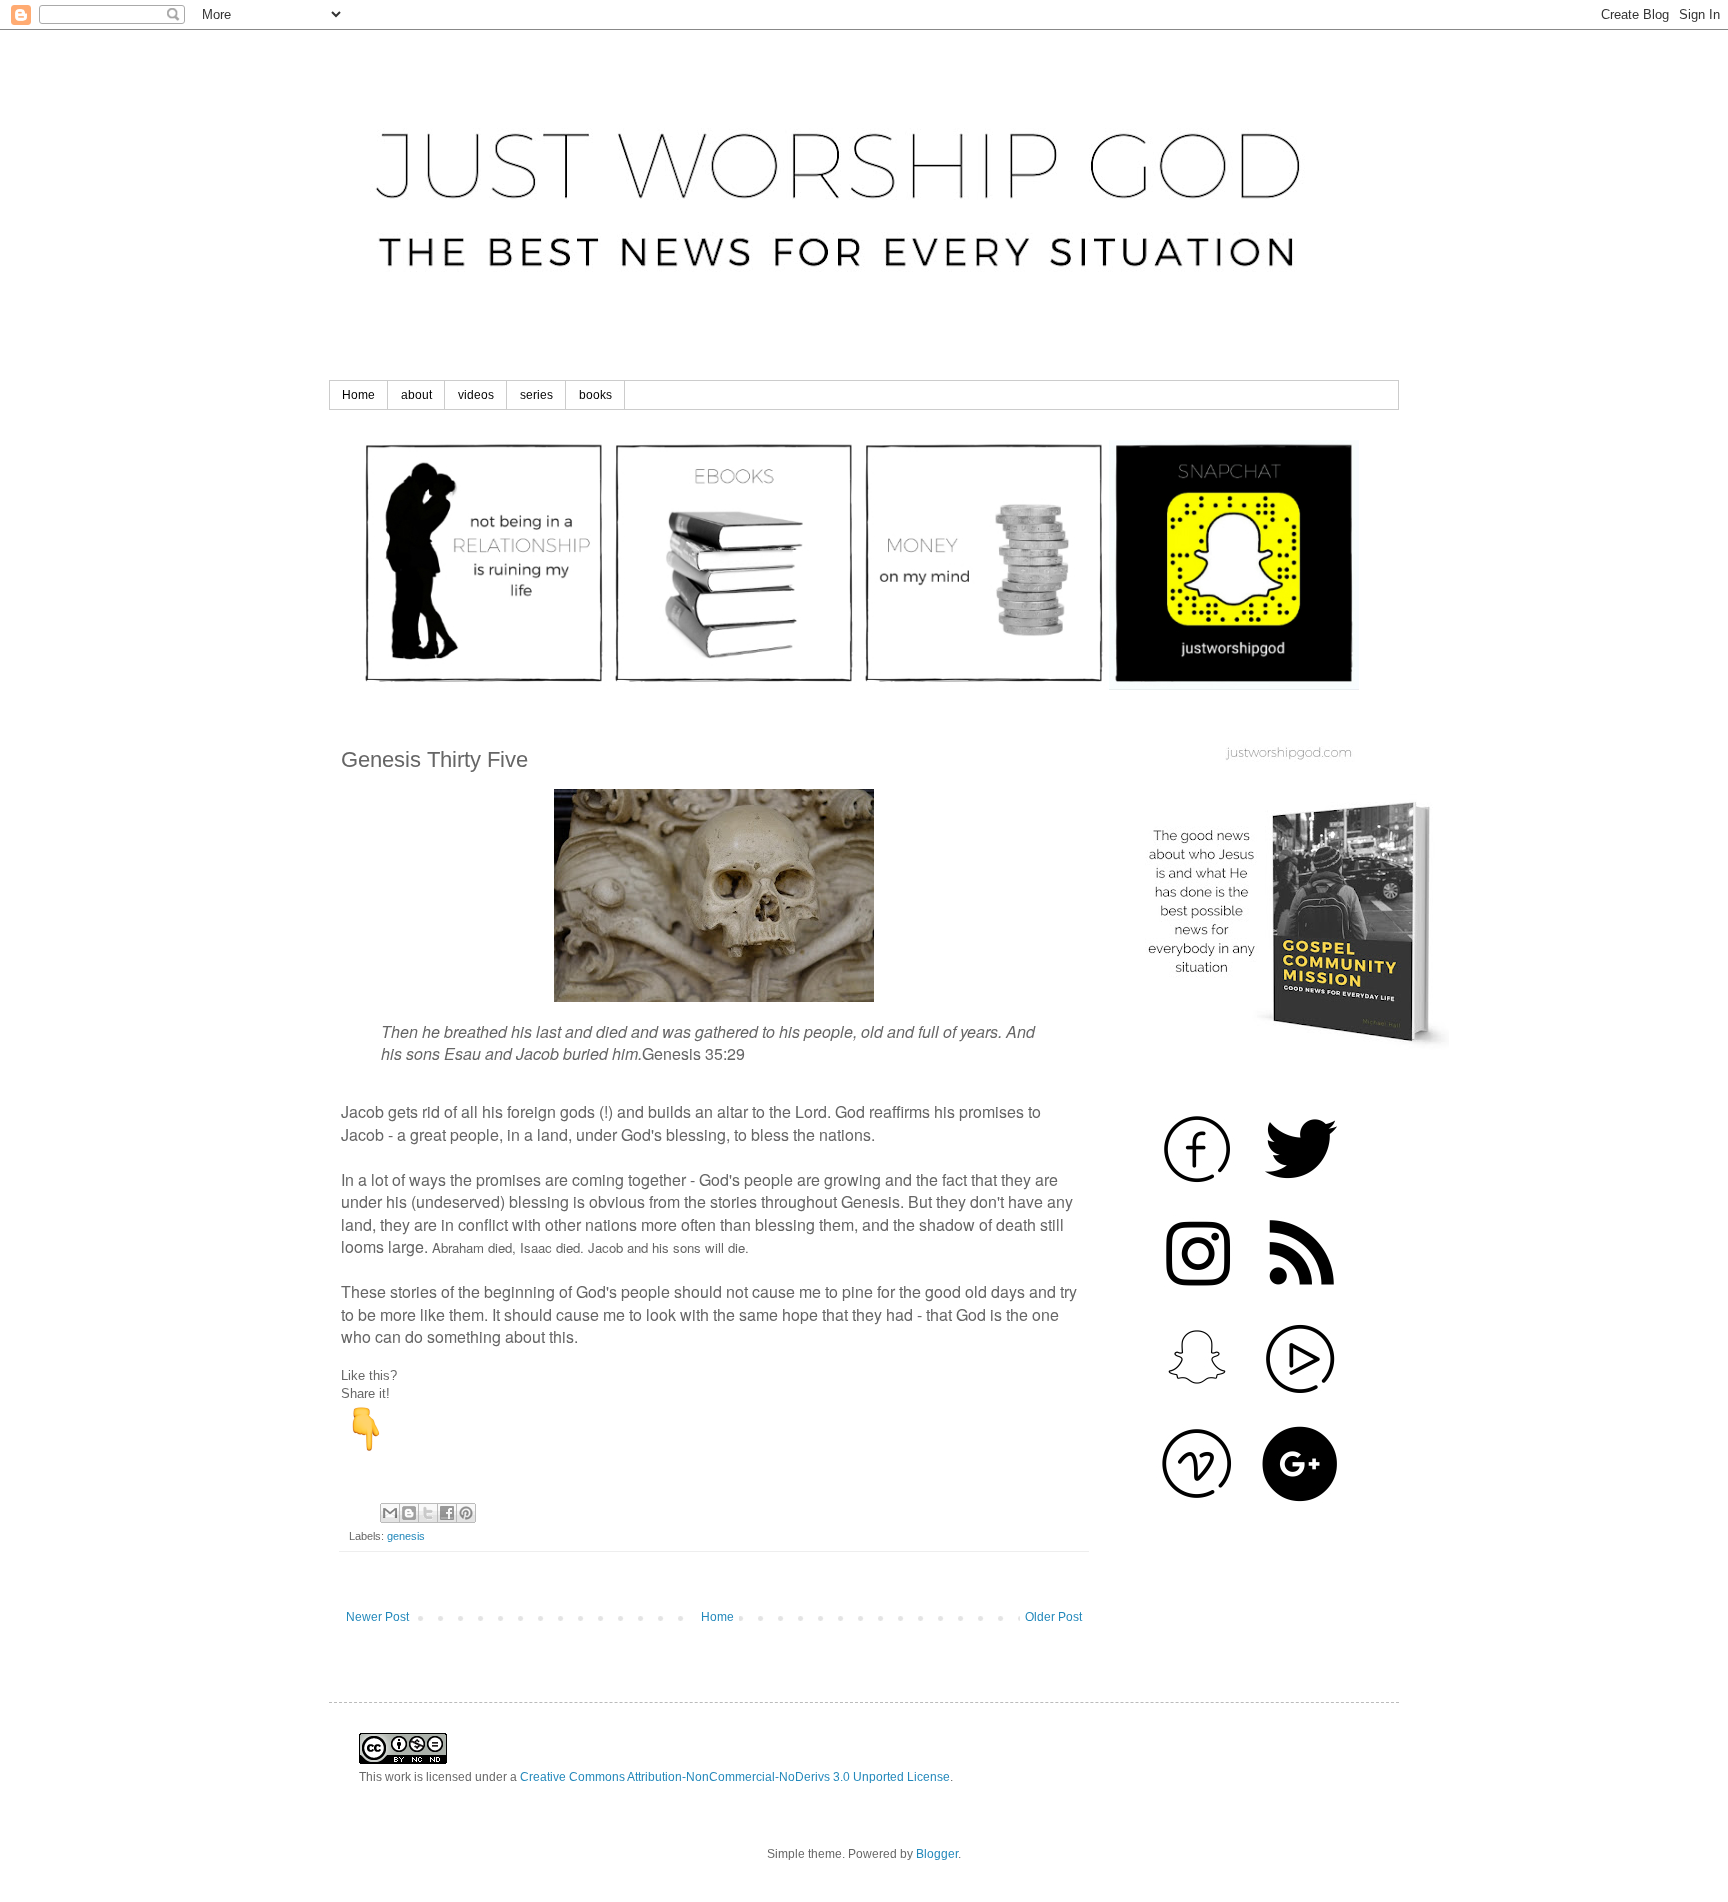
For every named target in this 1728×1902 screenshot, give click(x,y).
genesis (406, 1536)
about (416, 395)
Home (358, 395)
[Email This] (390, 1513)
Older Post (1053, 1617)
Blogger (937, 1854)
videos (476, 395)
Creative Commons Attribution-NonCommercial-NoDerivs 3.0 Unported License (735, 1777)
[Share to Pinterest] (466, 1513)
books (595, 395)
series (536, 395)
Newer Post (377, 1617)
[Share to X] (428, 1513)
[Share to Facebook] (447, 1513)
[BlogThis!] (409, 1513)
